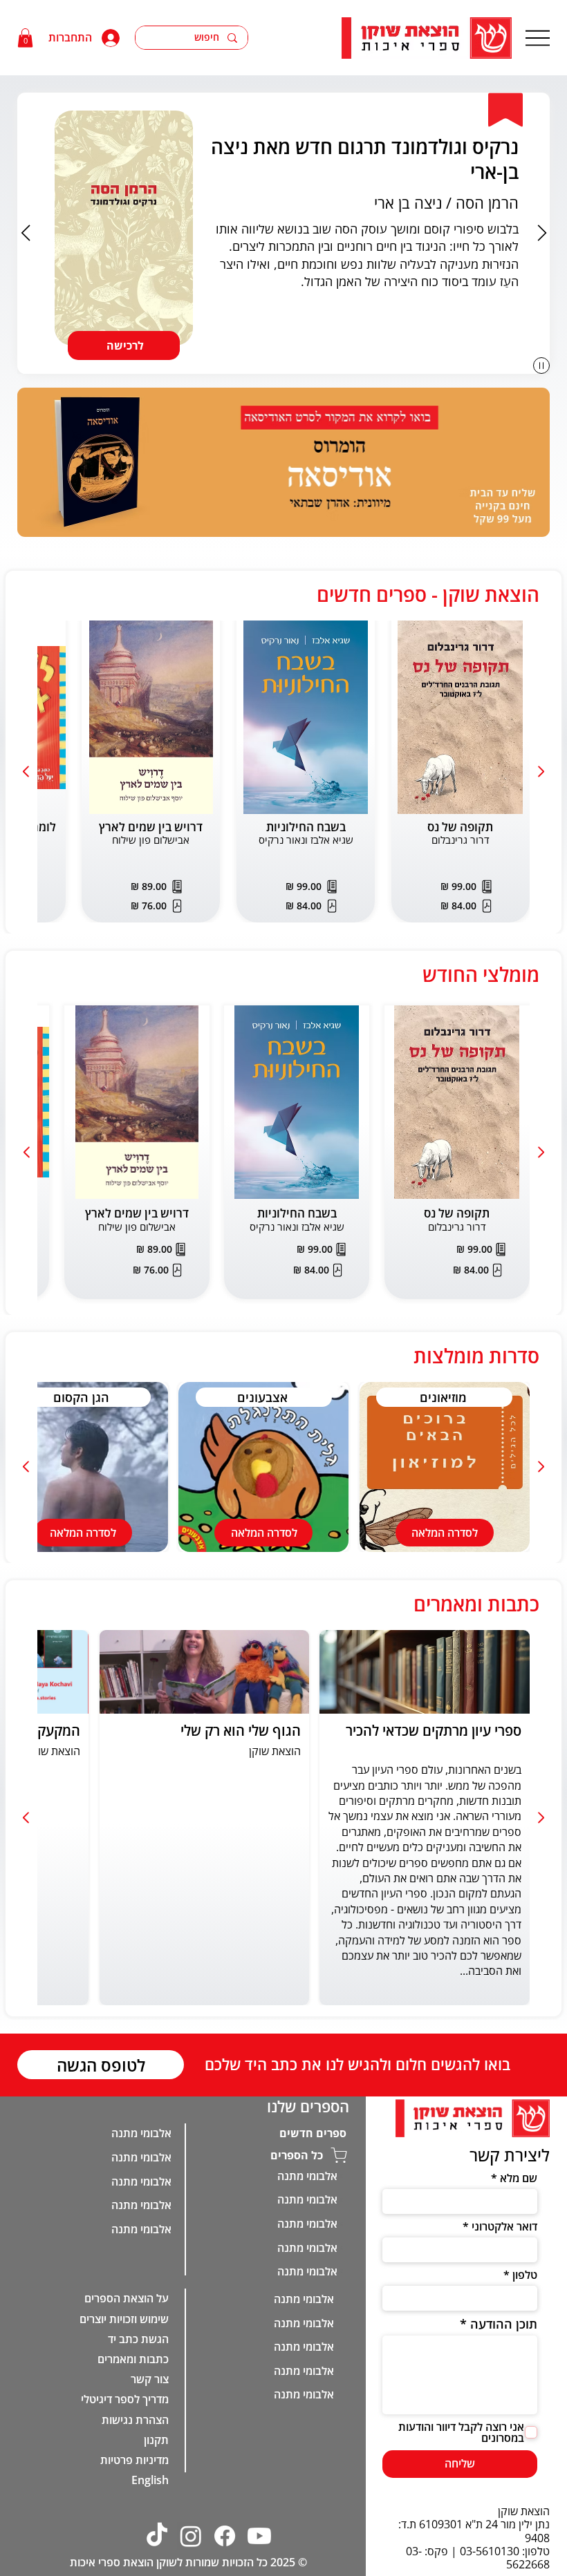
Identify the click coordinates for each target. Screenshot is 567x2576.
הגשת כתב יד (138, 2459)
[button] (25, 38)
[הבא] (542, 233)
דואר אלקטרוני (504, 2226)
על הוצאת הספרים (127, 2418)
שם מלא (518, 2178)
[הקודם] (26, 233)
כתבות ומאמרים (133, 2479)
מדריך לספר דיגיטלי (125, 2519)
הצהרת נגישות (135, 2539)
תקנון (156, 2559)
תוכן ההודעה (503, 2324)
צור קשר (150, 2499)
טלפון (524, 2275)
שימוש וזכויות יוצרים (124, 2438)
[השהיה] (541, 366)
